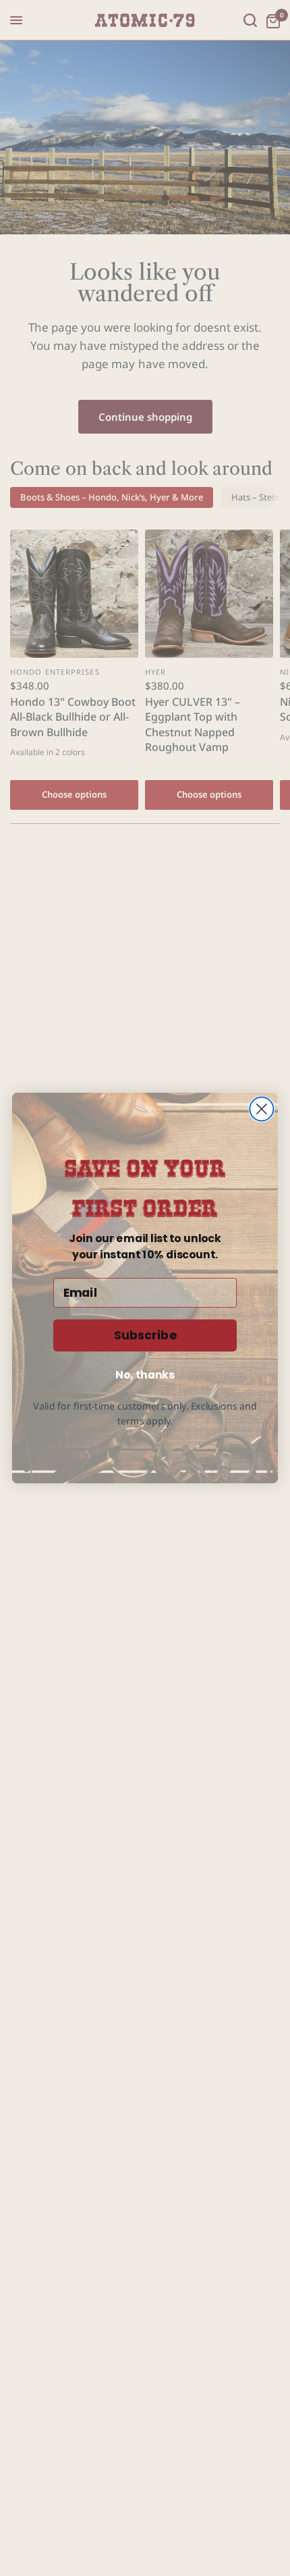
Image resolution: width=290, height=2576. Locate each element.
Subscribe (145, 1336)
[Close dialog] (261, 1109)
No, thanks (145, 1374)
